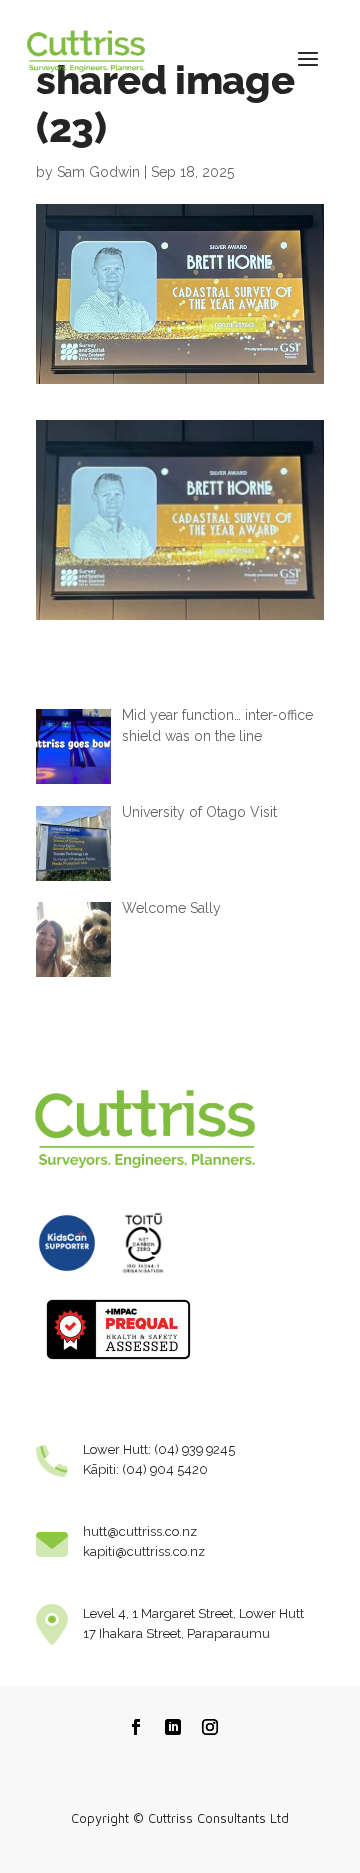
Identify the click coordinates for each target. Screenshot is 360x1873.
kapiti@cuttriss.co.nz (144, 1551)
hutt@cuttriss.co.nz (140, 1531)
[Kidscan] (67, 1279)
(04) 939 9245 (194, 1449)
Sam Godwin (98, 172)
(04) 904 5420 (165, 1469)
